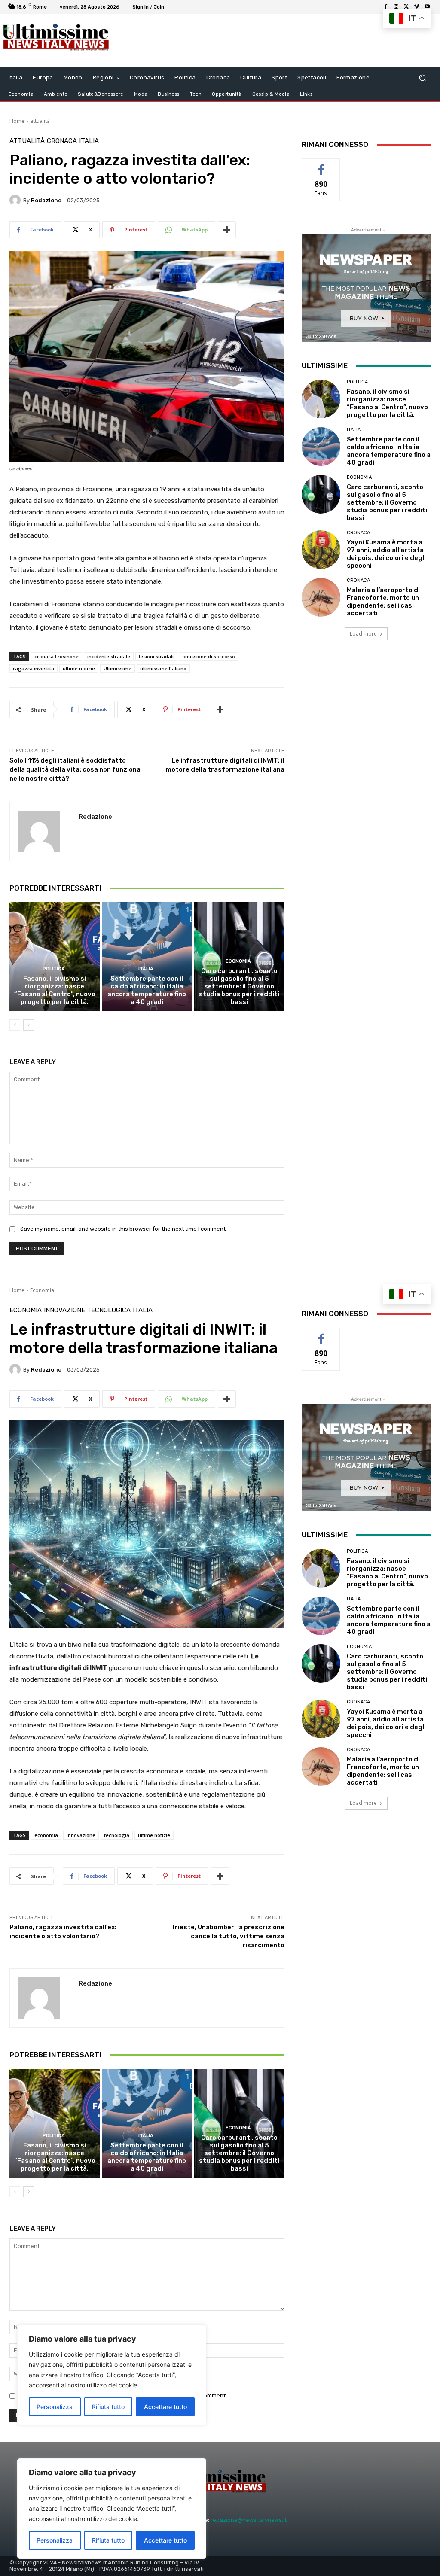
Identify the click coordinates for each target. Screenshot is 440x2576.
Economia (238, 961)
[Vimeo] (417, 7)
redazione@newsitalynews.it (249, 2520)
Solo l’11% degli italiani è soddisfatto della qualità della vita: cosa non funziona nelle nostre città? (75, 769)
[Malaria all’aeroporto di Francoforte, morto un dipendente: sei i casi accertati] (321, 597)
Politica (54, 969)
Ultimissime (118, 668)
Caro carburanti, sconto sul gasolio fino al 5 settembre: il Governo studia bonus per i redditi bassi (239, 986)
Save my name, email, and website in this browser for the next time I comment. (124, 1229)
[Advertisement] (215, 41)
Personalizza (55, 2540)
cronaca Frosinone (57, 656)
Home (17, 121)
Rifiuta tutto (108, 2540)
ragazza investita (34, 668)
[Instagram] (396, 7)
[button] (422, 78)
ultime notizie (79, 668)
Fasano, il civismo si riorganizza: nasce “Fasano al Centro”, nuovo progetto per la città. (55, 990)
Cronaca (62, 141)
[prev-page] (15, 1025)
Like (321, 165)
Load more (363, 634)
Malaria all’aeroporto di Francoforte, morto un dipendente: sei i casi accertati (383, 602)
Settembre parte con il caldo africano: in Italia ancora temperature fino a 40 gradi (147, 990)
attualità (40, 121)
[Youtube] (427, 7)
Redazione (46, 200)
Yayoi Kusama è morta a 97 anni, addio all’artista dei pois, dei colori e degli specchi (386, 554)
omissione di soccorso (209, 656)
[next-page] (29, 1025)
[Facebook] (386, 7)
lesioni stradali (156, 656)
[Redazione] (16, 200)
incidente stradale (109, 656)
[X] (406, 7)
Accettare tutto (165, 2540)
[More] (227, 230)
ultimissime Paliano (163, 668)
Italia (89, 141)
